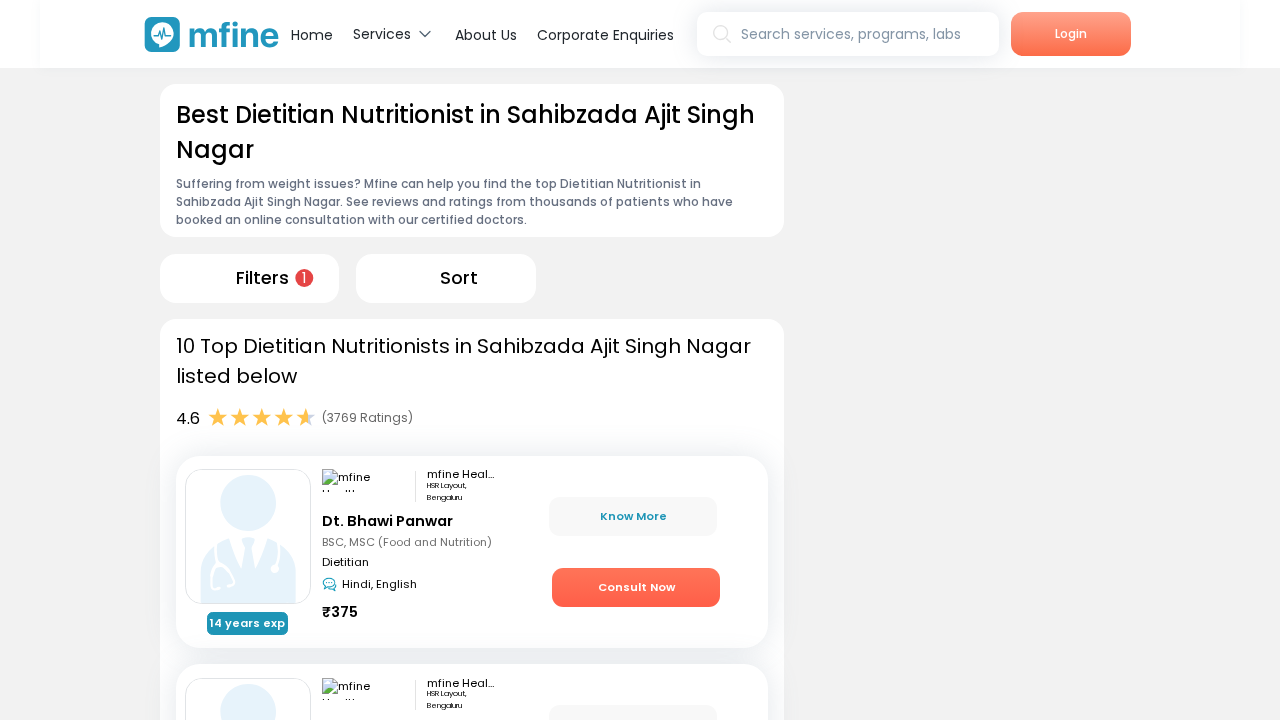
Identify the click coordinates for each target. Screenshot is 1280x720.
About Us (486, 35)
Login (1071, 33)
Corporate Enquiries (605, 35)
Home (312, 35)
